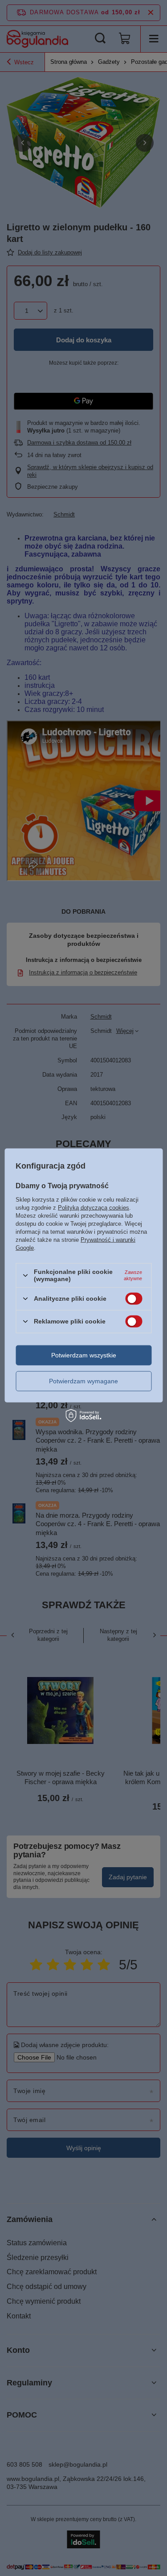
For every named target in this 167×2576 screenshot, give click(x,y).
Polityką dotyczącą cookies (94, 1208)
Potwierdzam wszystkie (84, 1355)
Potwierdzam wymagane (83, 1381)
